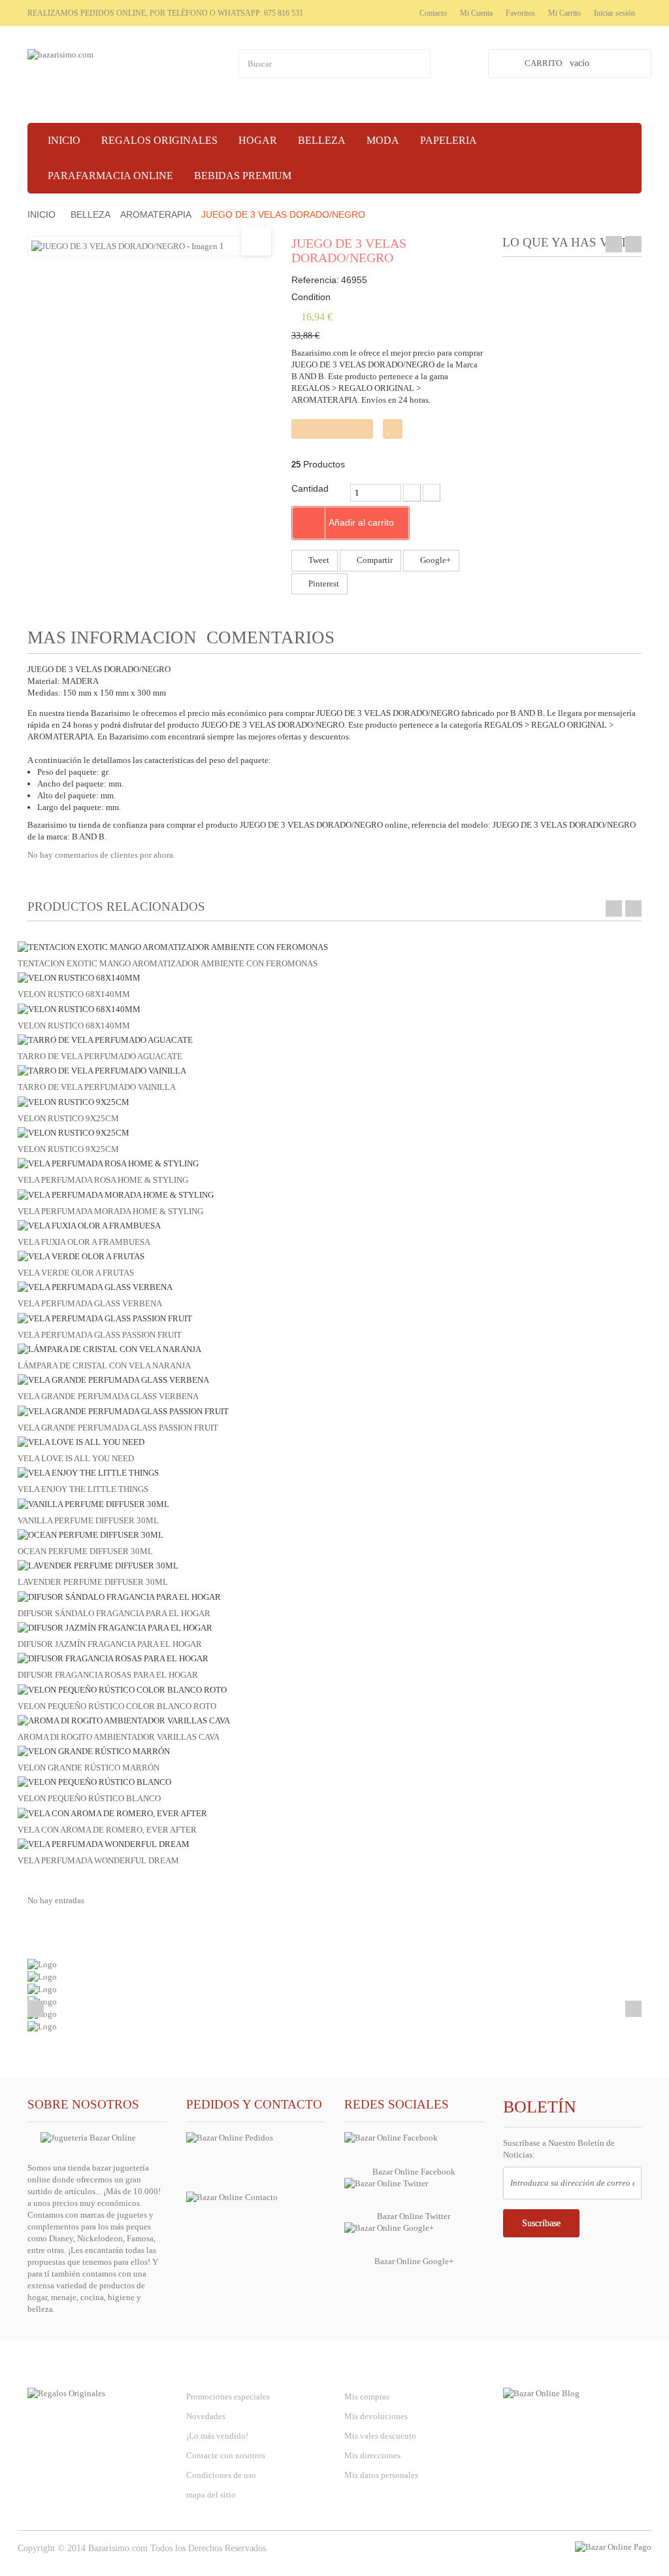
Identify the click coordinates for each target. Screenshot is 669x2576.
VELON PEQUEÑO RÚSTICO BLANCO (89, 1798)
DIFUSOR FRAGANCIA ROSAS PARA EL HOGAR (108, 1675)
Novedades (206, 2416)
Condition (311, 297)
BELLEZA (90, 214)
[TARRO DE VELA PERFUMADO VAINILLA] (102, 1070)
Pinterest (323, 584)
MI (379, 2370)
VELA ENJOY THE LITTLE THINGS (83, 1489)
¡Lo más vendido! (217, 2436)
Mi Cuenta (476, 13)
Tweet (318, 560)
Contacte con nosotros (226, 2455)
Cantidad (310, 488)
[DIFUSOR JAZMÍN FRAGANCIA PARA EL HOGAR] (115, 1627)
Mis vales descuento (380, 2436)
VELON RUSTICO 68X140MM (74, 994)
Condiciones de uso (221, 2475)
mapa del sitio (211, 2495)
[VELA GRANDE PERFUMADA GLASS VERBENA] (113, 1379)
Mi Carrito (564, 13)
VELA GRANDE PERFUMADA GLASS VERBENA (108, 1396)
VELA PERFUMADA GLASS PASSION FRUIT (100, 1335)
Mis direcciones (372, 2455)
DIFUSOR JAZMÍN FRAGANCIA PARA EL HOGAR (110, 1644)
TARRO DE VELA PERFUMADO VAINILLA (97, 1087)
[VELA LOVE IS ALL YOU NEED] (81, 1441)
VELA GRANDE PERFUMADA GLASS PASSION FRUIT (118, 1428)
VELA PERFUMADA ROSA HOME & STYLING (103, 1180)
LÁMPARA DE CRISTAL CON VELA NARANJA (104, 1365)
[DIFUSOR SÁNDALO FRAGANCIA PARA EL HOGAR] (119, 1596)
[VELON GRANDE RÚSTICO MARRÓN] (94, 1751)
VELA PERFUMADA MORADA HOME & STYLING (110, 1211)
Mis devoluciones (376, 2416)
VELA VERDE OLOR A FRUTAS (76, 1273)
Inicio (41, 214)
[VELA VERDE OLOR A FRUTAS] (81, 1256)
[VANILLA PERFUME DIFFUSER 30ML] (93, 1503)
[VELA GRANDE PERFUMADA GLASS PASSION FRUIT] (123, 1411)
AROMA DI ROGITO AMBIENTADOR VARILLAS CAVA (119, 1737)
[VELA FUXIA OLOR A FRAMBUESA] (89, 1225)
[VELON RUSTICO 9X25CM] (73, 1101)
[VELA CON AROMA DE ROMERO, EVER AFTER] (112, 1813)
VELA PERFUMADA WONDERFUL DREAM (98, 1860)
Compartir (374, 560)
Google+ (434, 560)
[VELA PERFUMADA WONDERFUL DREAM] (104, 1843)
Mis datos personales (381, 2475)
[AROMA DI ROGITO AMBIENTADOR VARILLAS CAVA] (124, 1720)
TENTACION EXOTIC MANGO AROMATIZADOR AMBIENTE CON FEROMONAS (168, 963)
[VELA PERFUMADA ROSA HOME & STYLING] (108, 1163)
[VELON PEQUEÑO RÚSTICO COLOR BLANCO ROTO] (122, 1688)
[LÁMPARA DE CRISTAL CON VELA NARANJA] (109, 1348)
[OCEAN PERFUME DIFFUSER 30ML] (90, 1534)
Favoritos (520, 13)
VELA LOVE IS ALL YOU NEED (76, 1458)
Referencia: (315, 280)
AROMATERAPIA (156, 214)
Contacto (433, 13)
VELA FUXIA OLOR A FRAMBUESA (84, 1242)
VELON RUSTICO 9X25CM (68, 1118)
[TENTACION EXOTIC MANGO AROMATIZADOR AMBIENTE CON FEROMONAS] (173, 946)
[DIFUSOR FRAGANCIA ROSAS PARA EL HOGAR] (113, 1658)
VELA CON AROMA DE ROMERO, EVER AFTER (107, 1830)
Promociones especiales (228, 2397)
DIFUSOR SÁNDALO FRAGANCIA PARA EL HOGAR (114, 1613)
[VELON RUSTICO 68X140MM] (79, 977)
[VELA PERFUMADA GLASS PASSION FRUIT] (105, 1318)
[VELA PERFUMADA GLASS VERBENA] (95, 1286)
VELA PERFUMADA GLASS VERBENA (90, 1303)
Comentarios (270, 637)
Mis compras (367, 2397)
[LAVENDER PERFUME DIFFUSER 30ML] (98, 1565)
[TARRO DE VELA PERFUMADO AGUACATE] (105, 1039)
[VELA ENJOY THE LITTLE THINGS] (88, 1472)
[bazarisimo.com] (123, 76)
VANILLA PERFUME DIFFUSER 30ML (88, 1520)
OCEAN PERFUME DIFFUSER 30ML (85, 1551)
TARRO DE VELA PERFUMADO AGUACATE (100, 1056)
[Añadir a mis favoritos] (393, 429)
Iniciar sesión (614, 13)
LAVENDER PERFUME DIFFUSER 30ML (93, 1582)
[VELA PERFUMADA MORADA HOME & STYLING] (116, 1194)
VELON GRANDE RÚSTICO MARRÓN (89, 1768)
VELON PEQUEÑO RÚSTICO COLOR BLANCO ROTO (117, 1706)
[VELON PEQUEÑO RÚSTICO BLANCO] (94, 1781)
